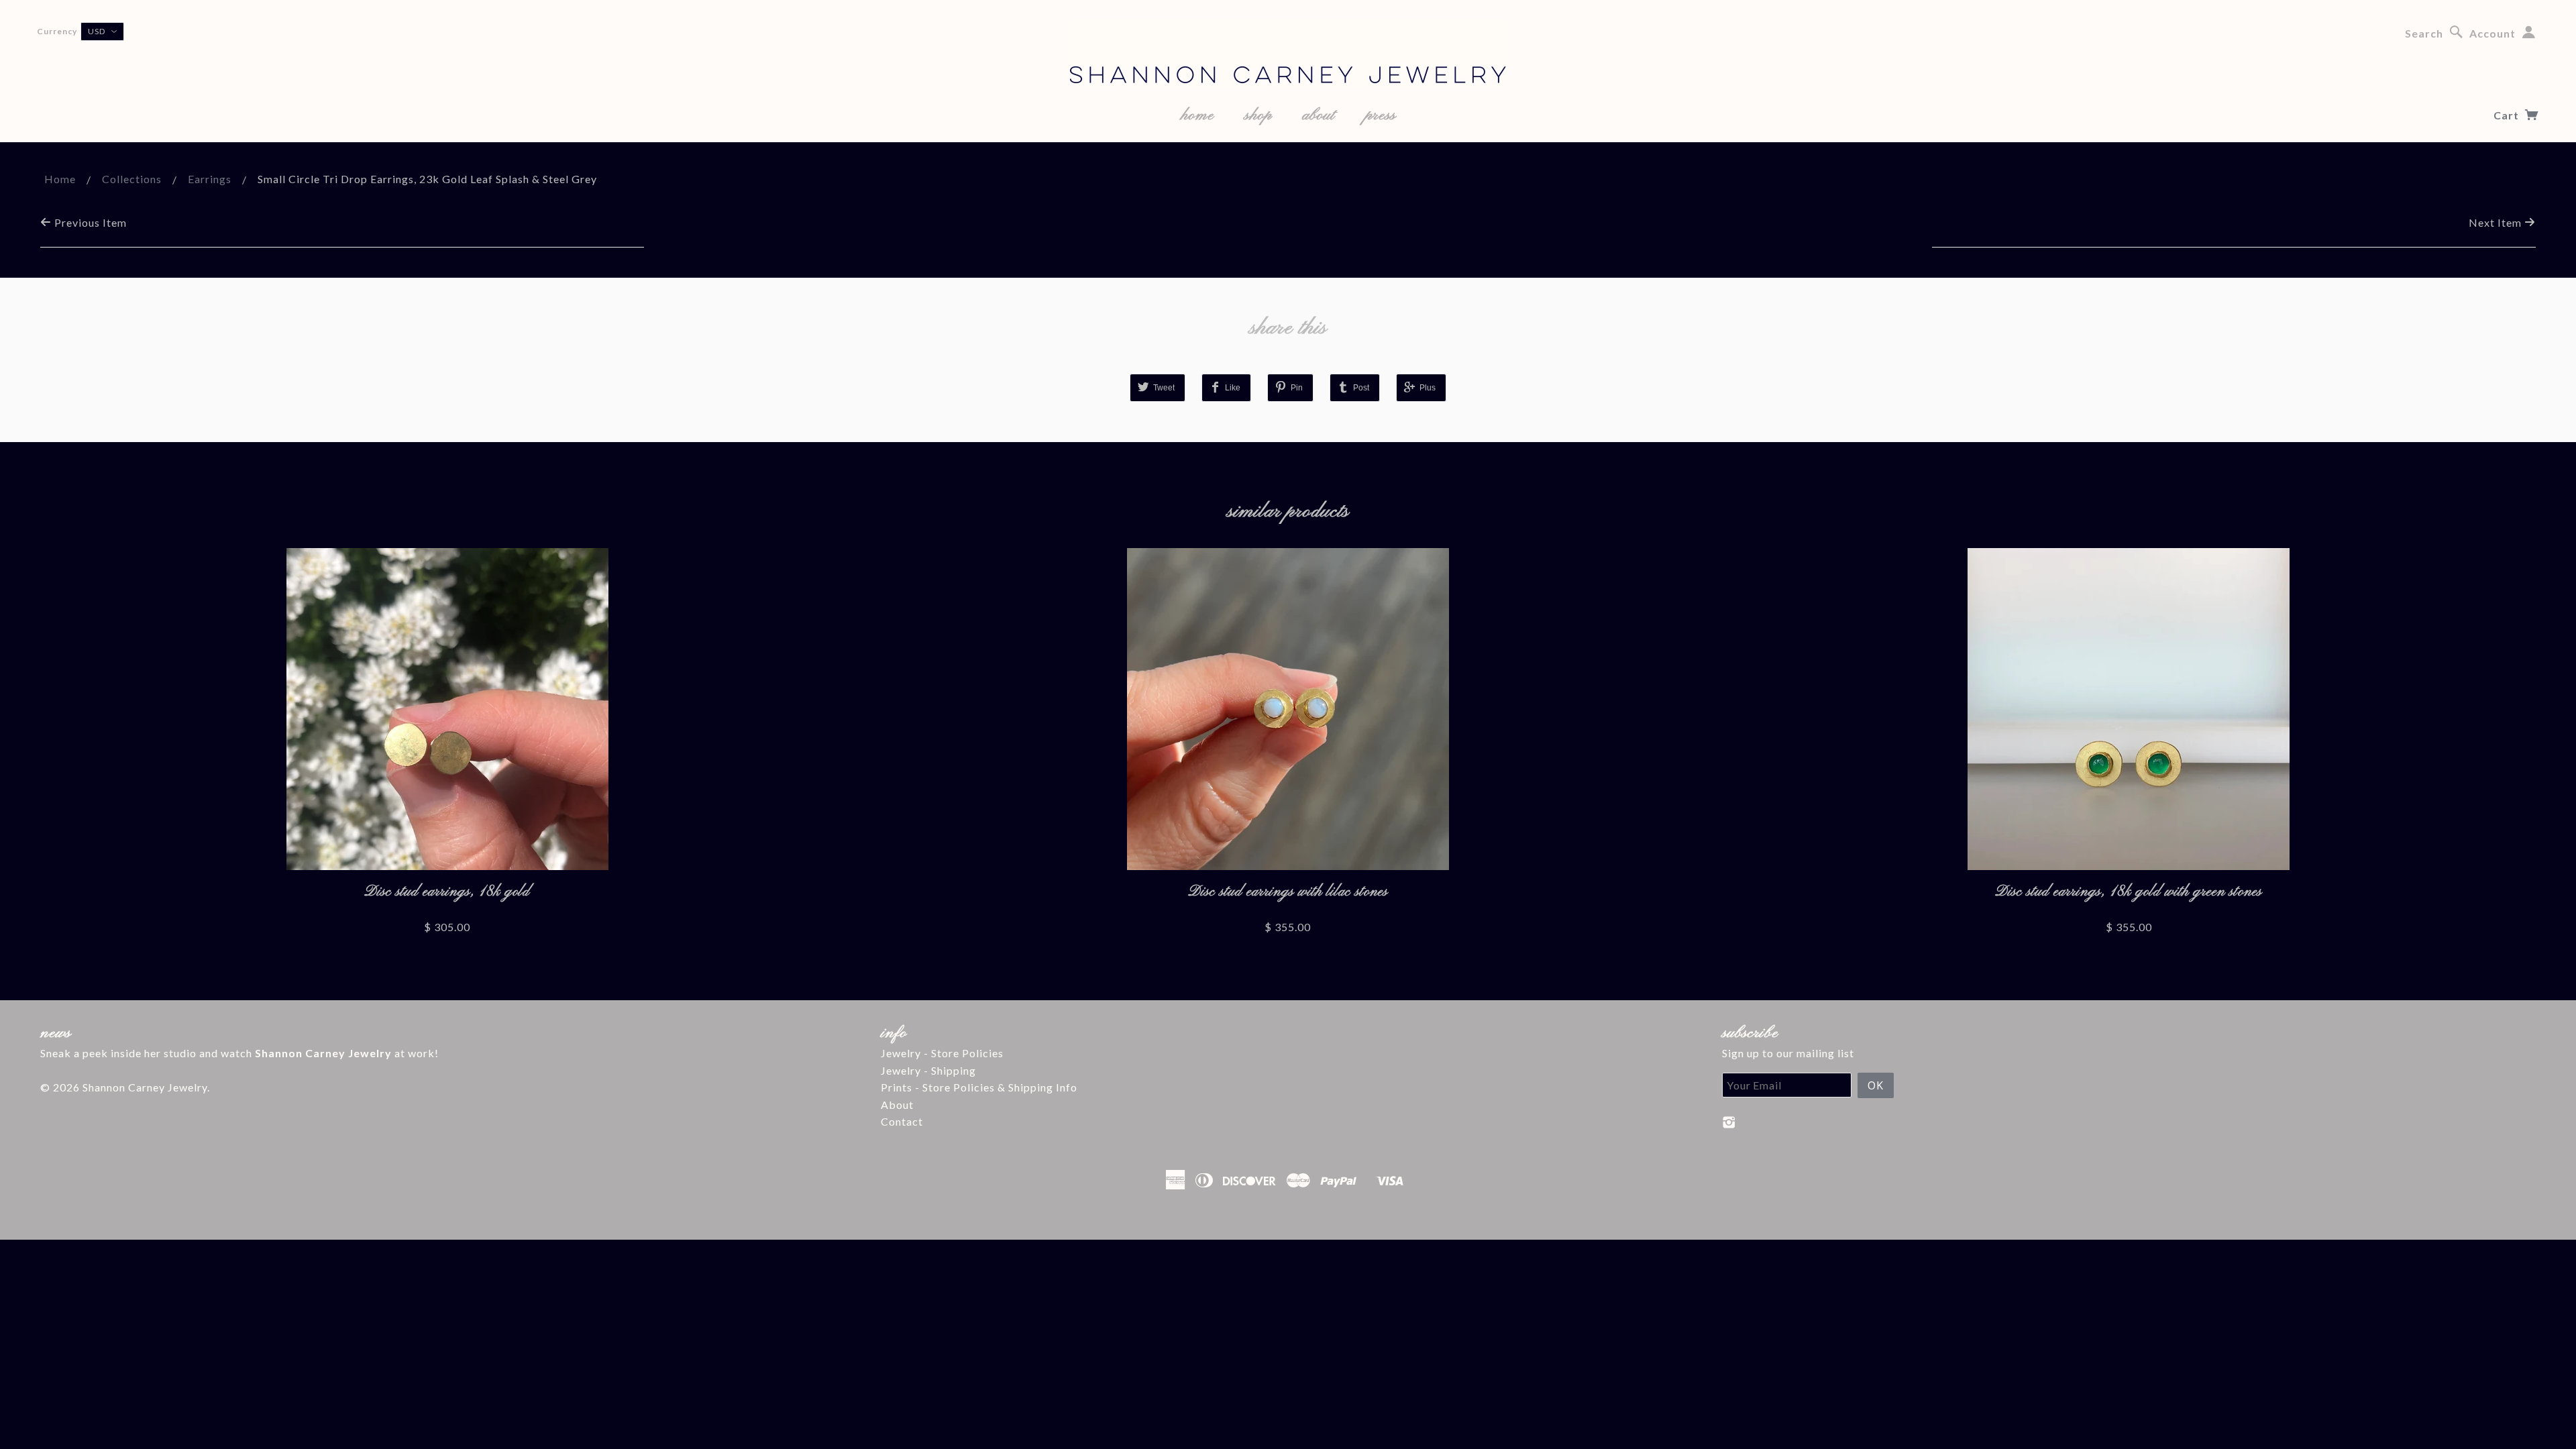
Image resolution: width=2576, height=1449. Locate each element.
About (897, 1105)
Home (60, 179)
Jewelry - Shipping (928, 1070)
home (1197, 115)
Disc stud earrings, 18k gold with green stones (2129, 892)
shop (1258, 115)
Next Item (2497, 222)
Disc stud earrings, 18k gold (447, 892)
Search (2424, 33)
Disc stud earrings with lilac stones (1288, 892)
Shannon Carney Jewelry (145, 1087)
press (1381, 115)
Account (2492, 33)
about (1319, 115)
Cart (2508, 115)
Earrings (210, 179)
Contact (902, 1121)
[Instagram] (1729, 1122)
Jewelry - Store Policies (942, 1053)
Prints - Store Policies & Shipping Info (979, 1087)
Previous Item (89, 222)
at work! (347, 1053)
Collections (132, 179)
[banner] (1288, 54)
